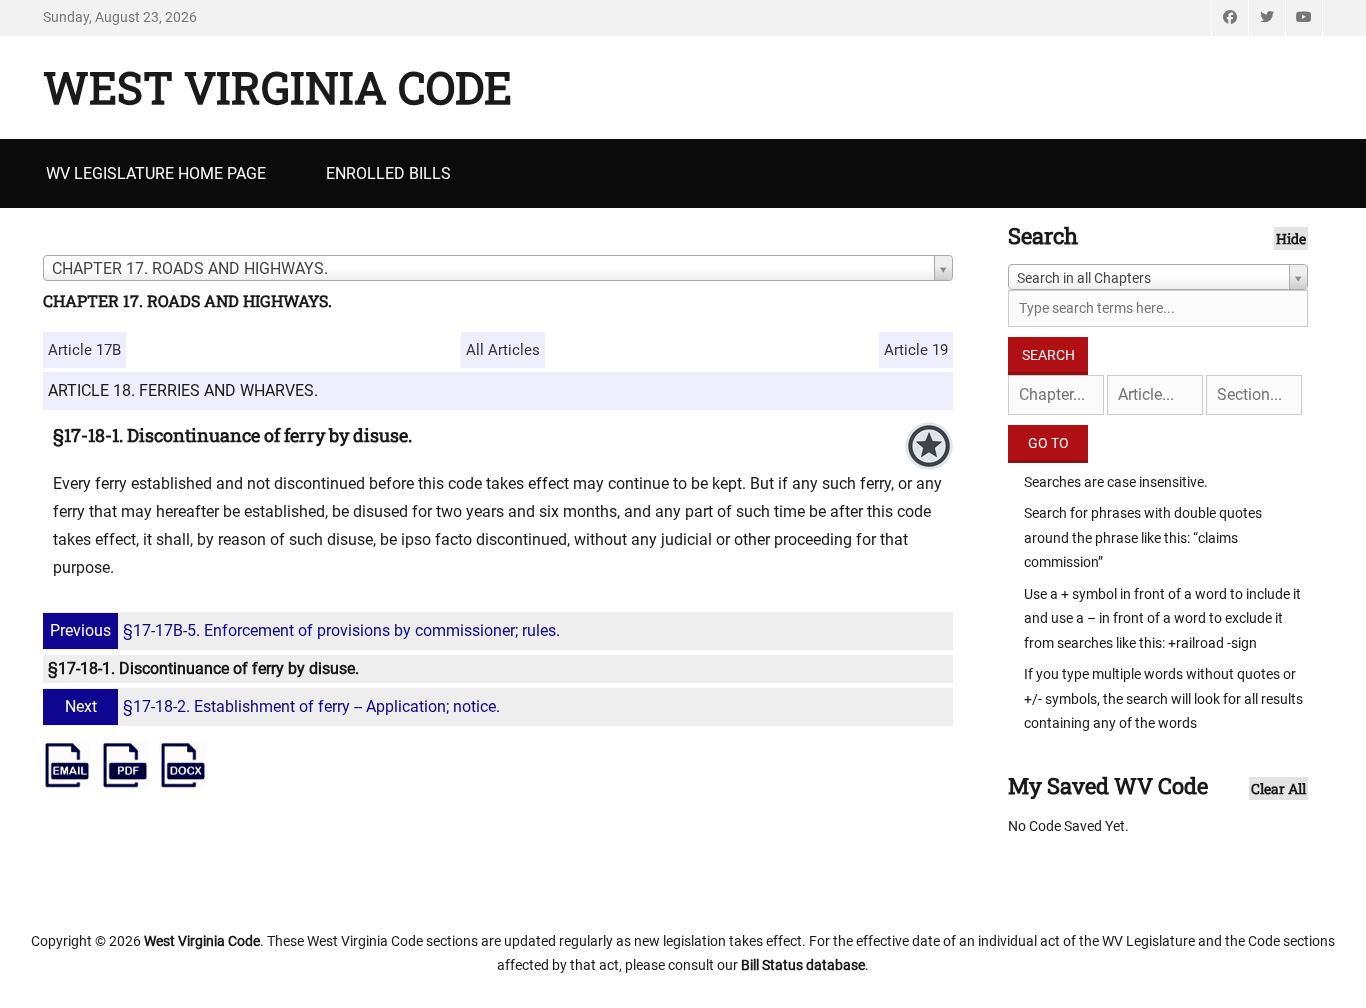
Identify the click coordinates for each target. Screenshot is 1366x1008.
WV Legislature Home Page (156, 173)
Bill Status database (803, 965)
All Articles (503, 350)
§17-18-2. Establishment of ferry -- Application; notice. (282, 706)
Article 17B (84, 350)
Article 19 (916, 350)
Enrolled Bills (388, 173)
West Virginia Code (277, 87)
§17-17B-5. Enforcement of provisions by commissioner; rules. (305, 630)
